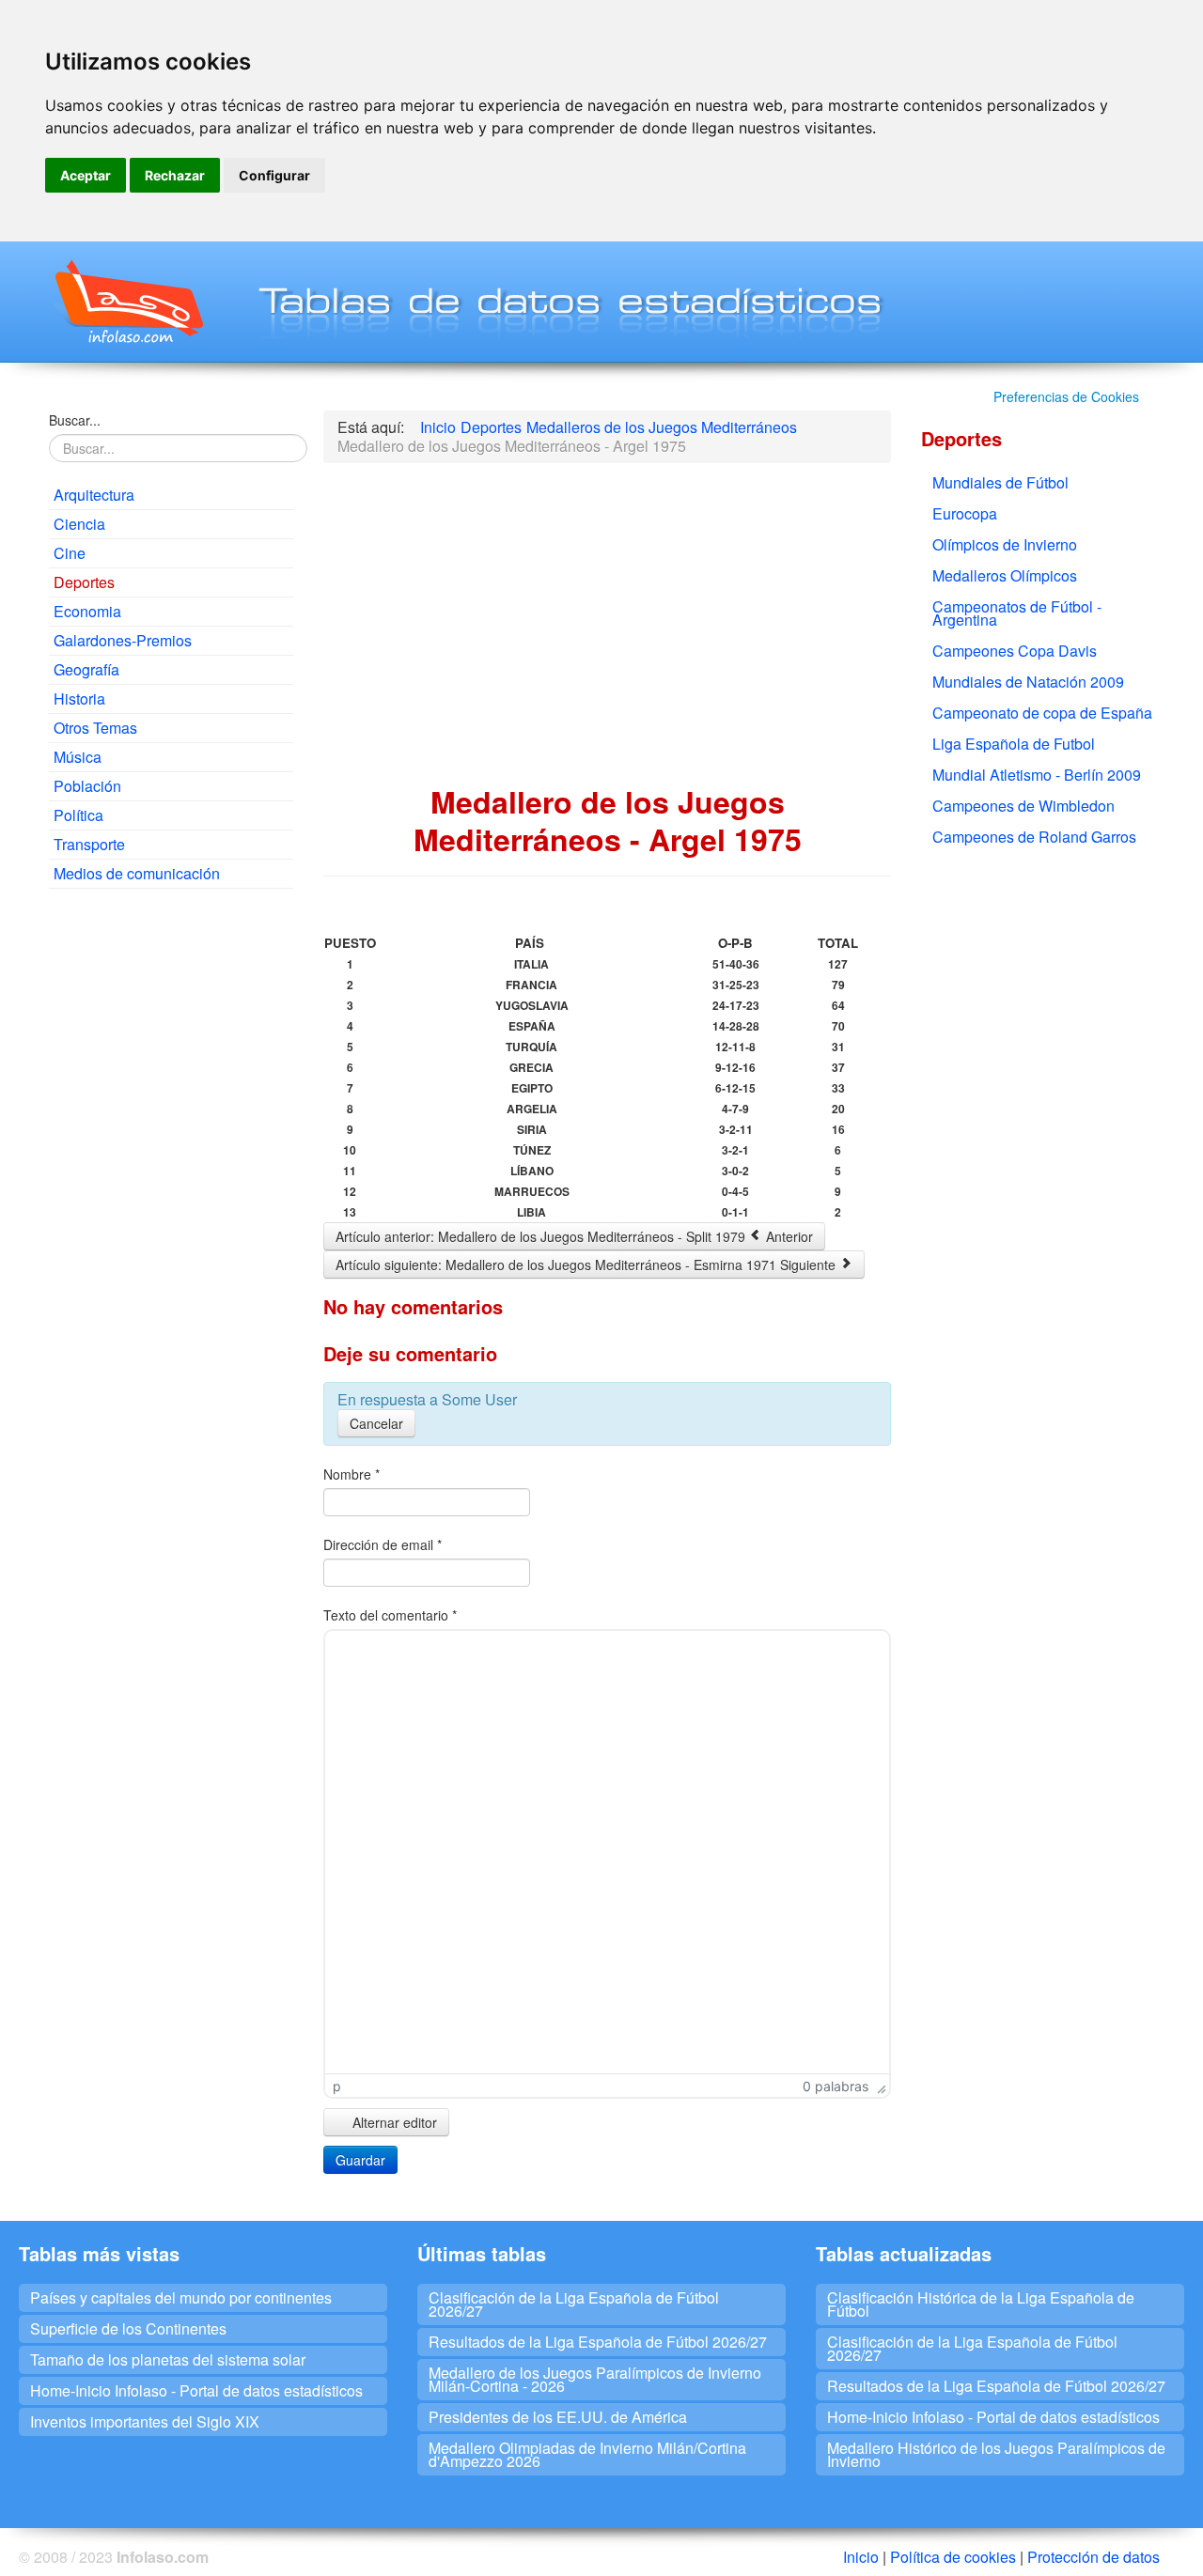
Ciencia (79, 524)
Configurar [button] (274, 175)
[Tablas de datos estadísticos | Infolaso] (127, 302)
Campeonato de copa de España (1042, 713)
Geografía (86, 669)
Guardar (360, 2160)
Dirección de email (383, 1544)
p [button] (337, 2086)
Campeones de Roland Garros (1034, 837)
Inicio (861, 2557)
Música (78, 757)
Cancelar (376, 1423)
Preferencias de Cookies (1066, 396)
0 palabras (836, 2086)
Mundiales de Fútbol (1000, 482)
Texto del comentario (390, 1615)
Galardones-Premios (123, 640)
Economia (87, 611)
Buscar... (75, 420)
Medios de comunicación (137, 873)
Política (78, 815)
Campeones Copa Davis (1015, 651)
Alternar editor (393, 2122)
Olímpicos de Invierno (1005, 544)
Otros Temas (95, 728)
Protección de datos (1094, 2557)
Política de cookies (953, 2557)
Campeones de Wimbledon (1023, 806)
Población (87, 786)
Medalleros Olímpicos (1005, 575)
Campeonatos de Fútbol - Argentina (1017, 613)
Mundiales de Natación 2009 (1028, 682)
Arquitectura (94, 495)
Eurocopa (965, 513)
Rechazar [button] (175, 175)
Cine (70, 553)
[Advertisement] (171, 1189)
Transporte (89, 844)
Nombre (352, 1474)
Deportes (84, 582)
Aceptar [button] (86, 175)
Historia (79, 698)
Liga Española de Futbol (1014, 744)
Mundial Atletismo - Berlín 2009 (1037, 775)
